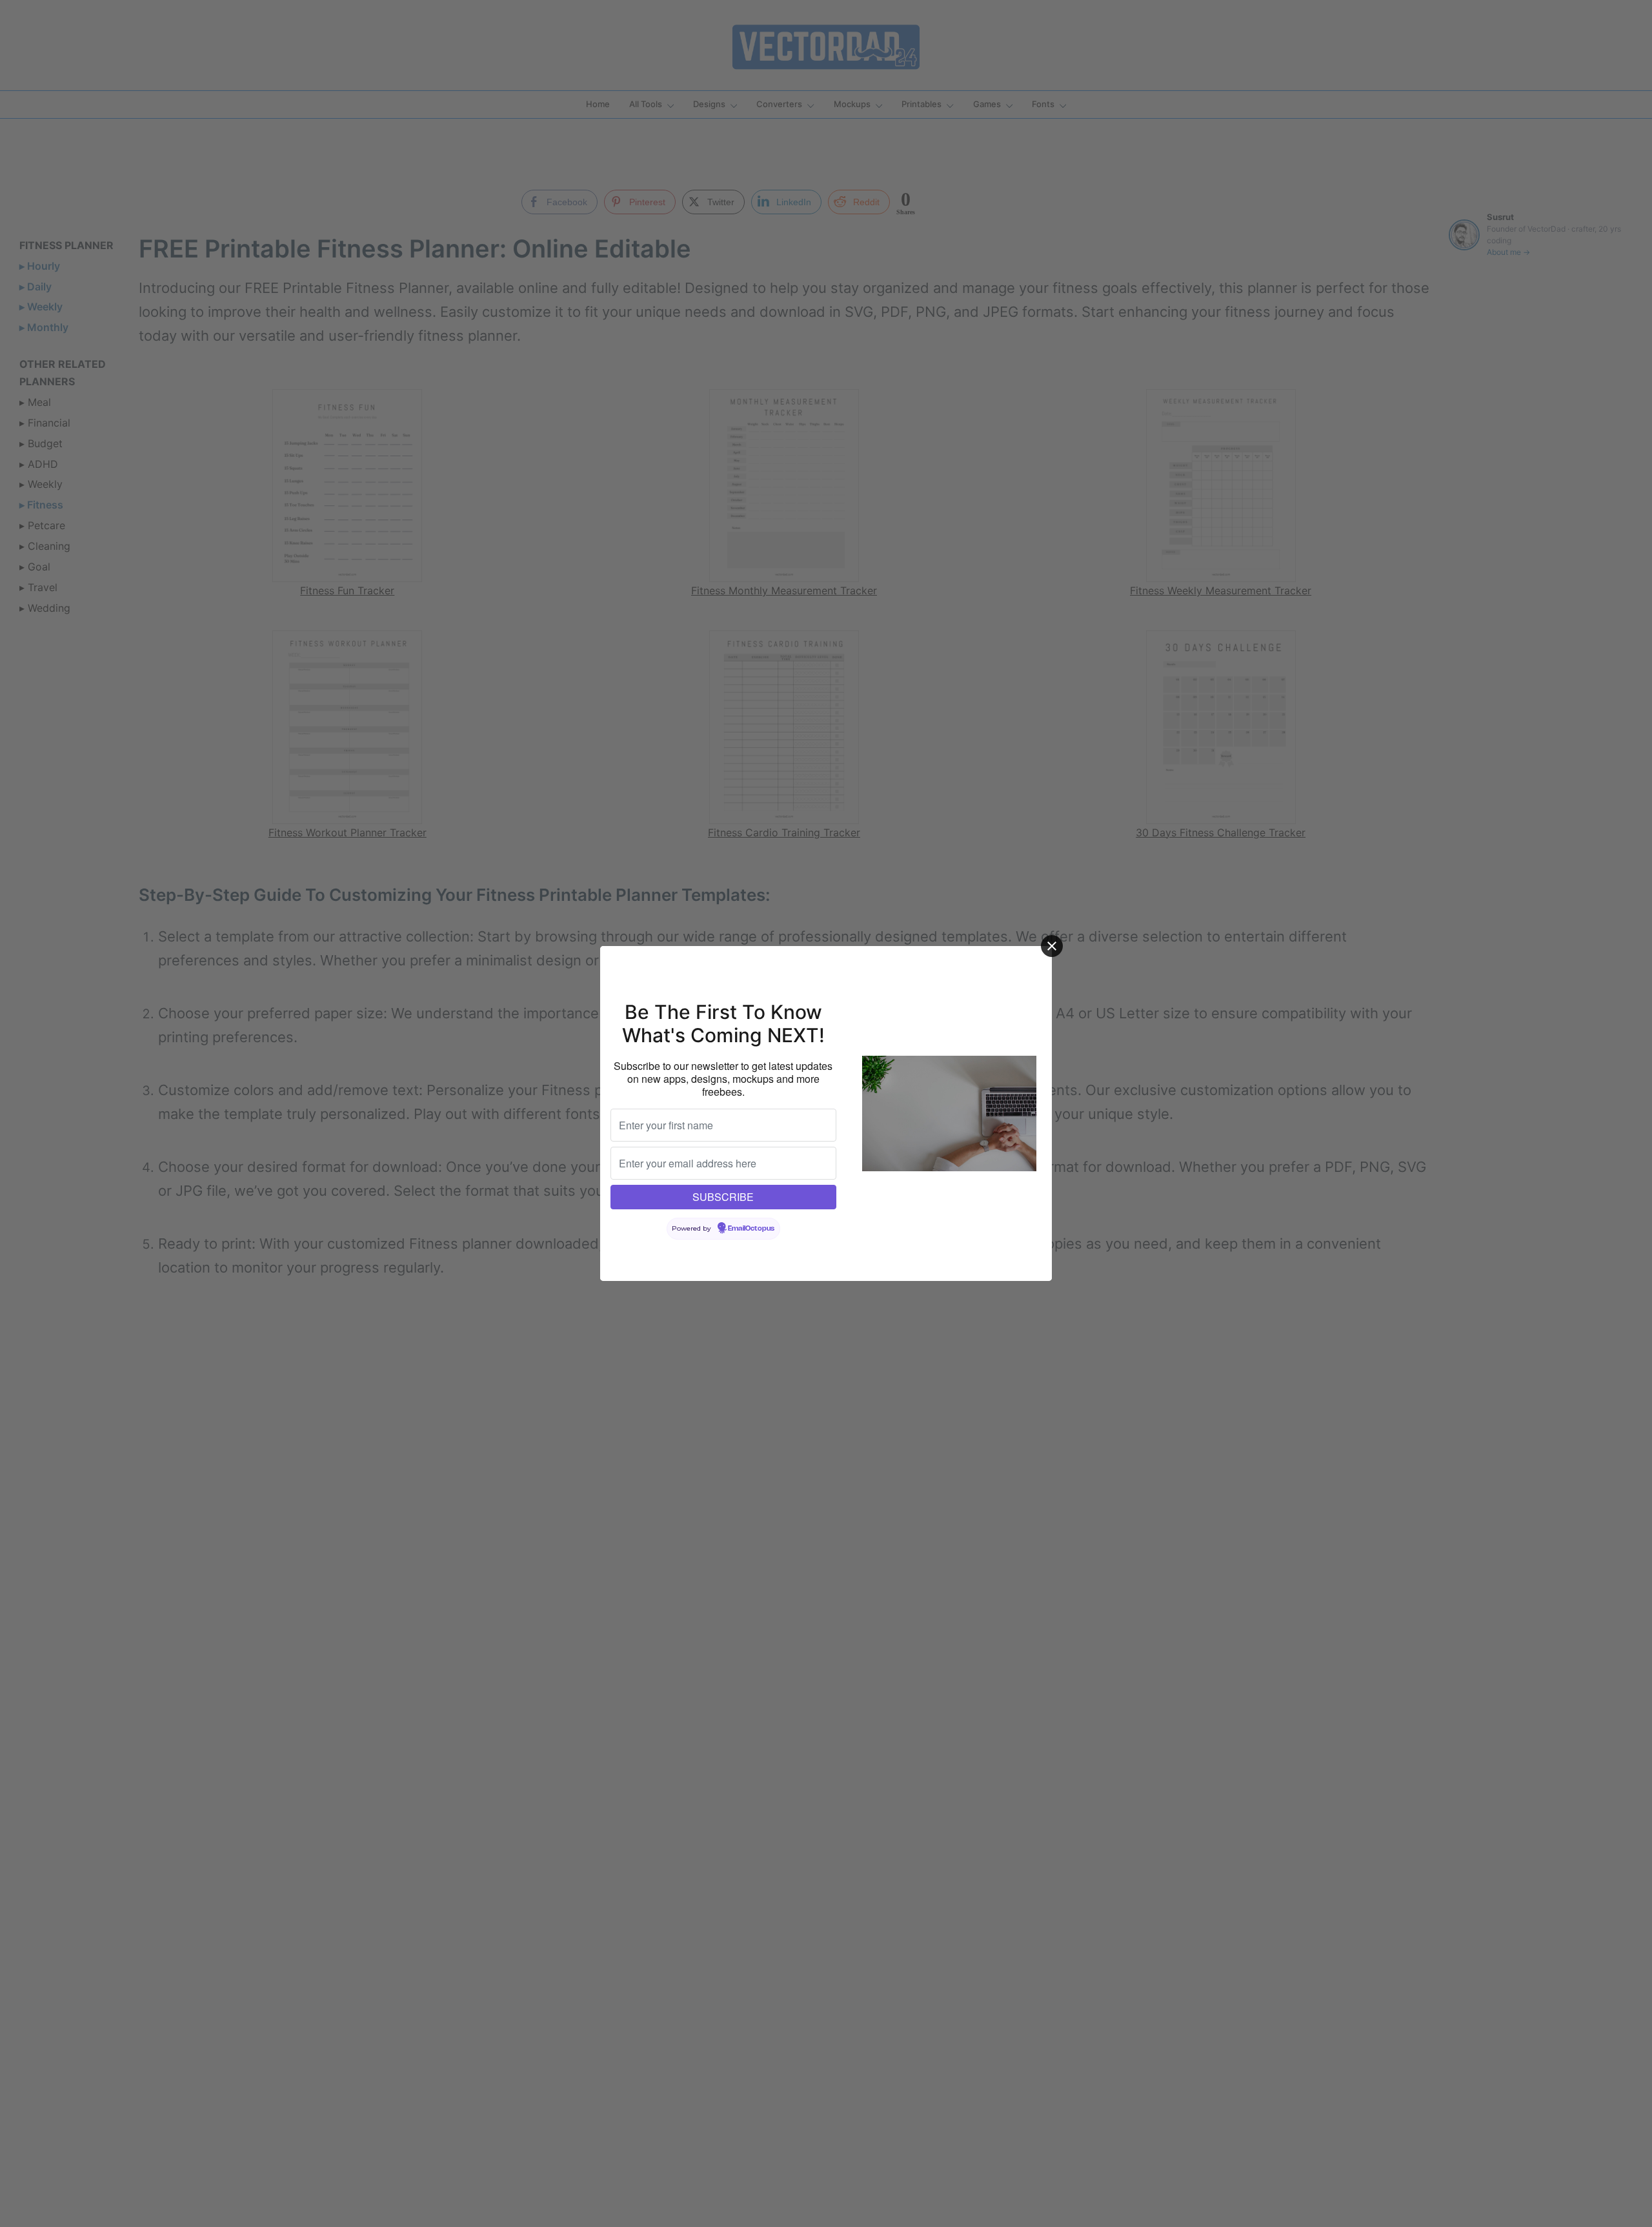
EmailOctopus (751, 1229)
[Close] (1052, 946)
